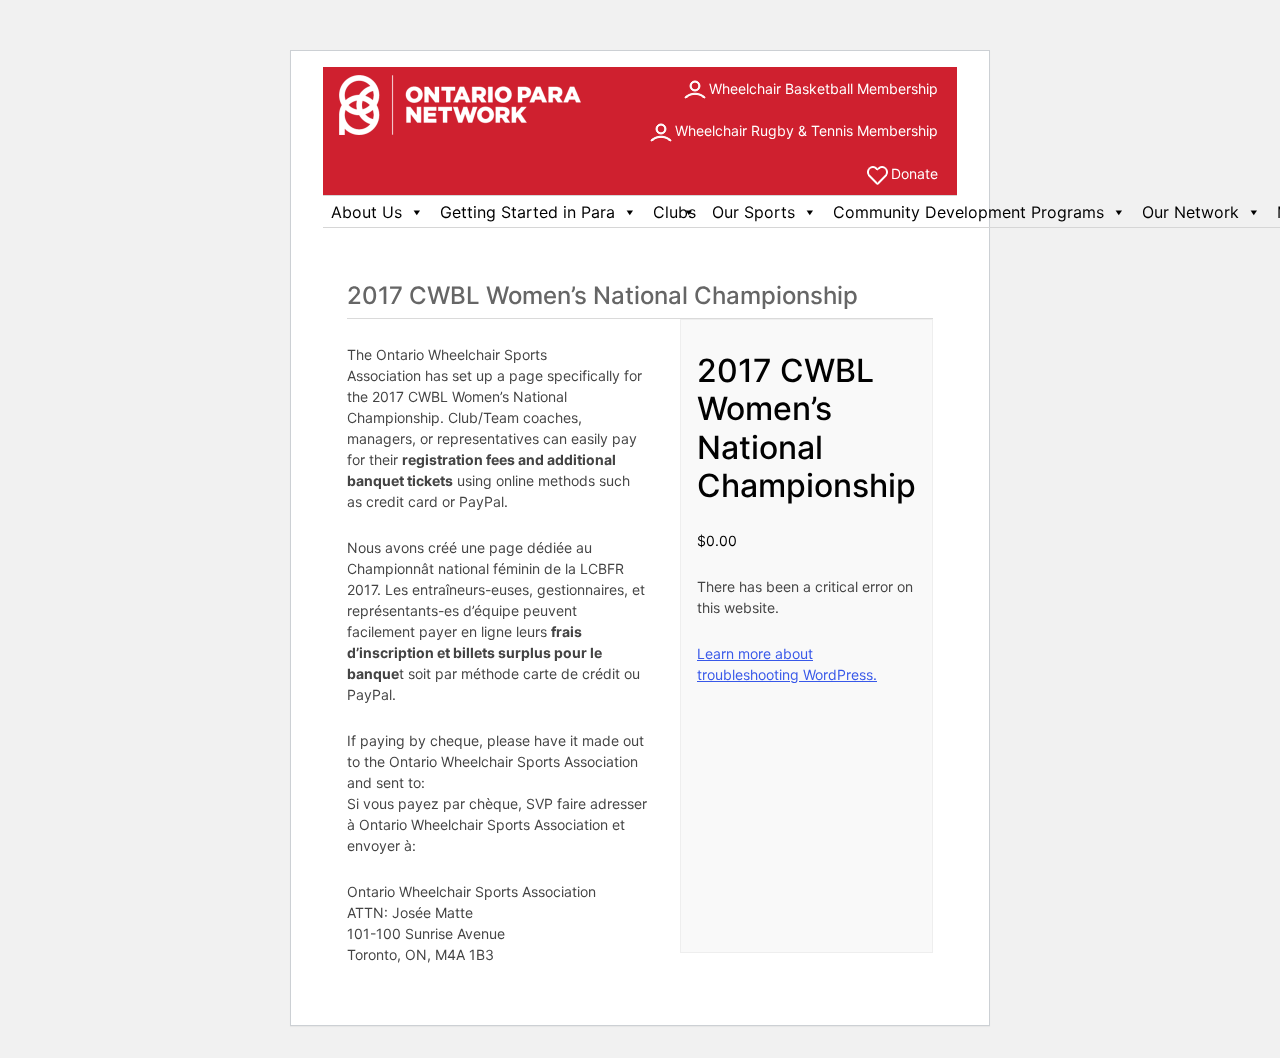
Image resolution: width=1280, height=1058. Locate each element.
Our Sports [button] (753, 212)
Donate (914, 173)
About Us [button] (366, 212)
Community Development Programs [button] (968, 212)
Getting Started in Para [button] (527, 212)
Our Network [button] (1190, 212)
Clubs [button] (674, 212)
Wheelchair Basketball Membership (823, 88)
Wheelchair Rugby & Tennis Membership (806, 130)
